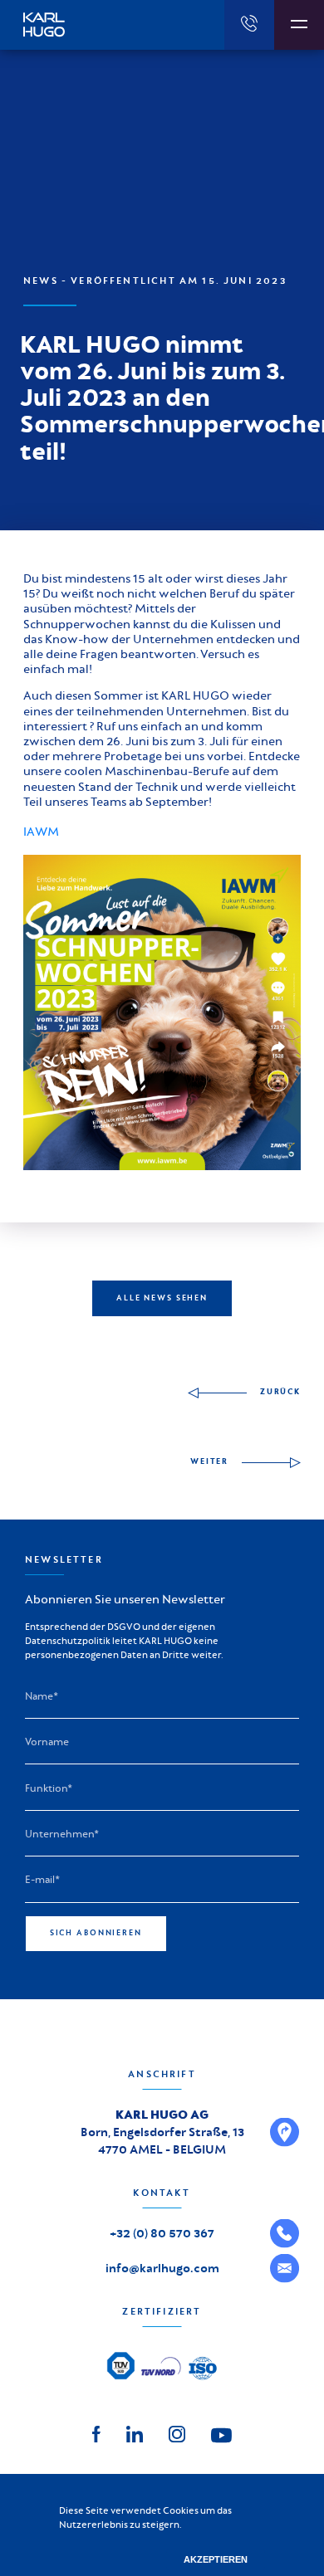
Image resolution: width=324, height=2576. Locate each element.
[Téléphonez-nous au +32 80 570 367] (249, 25)
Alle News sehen (162, 1298)
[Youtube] (221, 2434)
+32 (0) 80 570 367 (162, 2233)
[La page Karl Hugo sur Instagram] (177, 2433)
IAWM (41, 832)
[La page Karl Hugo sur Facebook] (96, 2433)
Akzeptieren (216, 2559)
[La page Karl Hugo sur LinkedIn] (135, 2433)
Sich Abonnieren (96, 1933)
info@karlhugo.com (162, 2268)
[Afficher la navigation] (299, 25)
